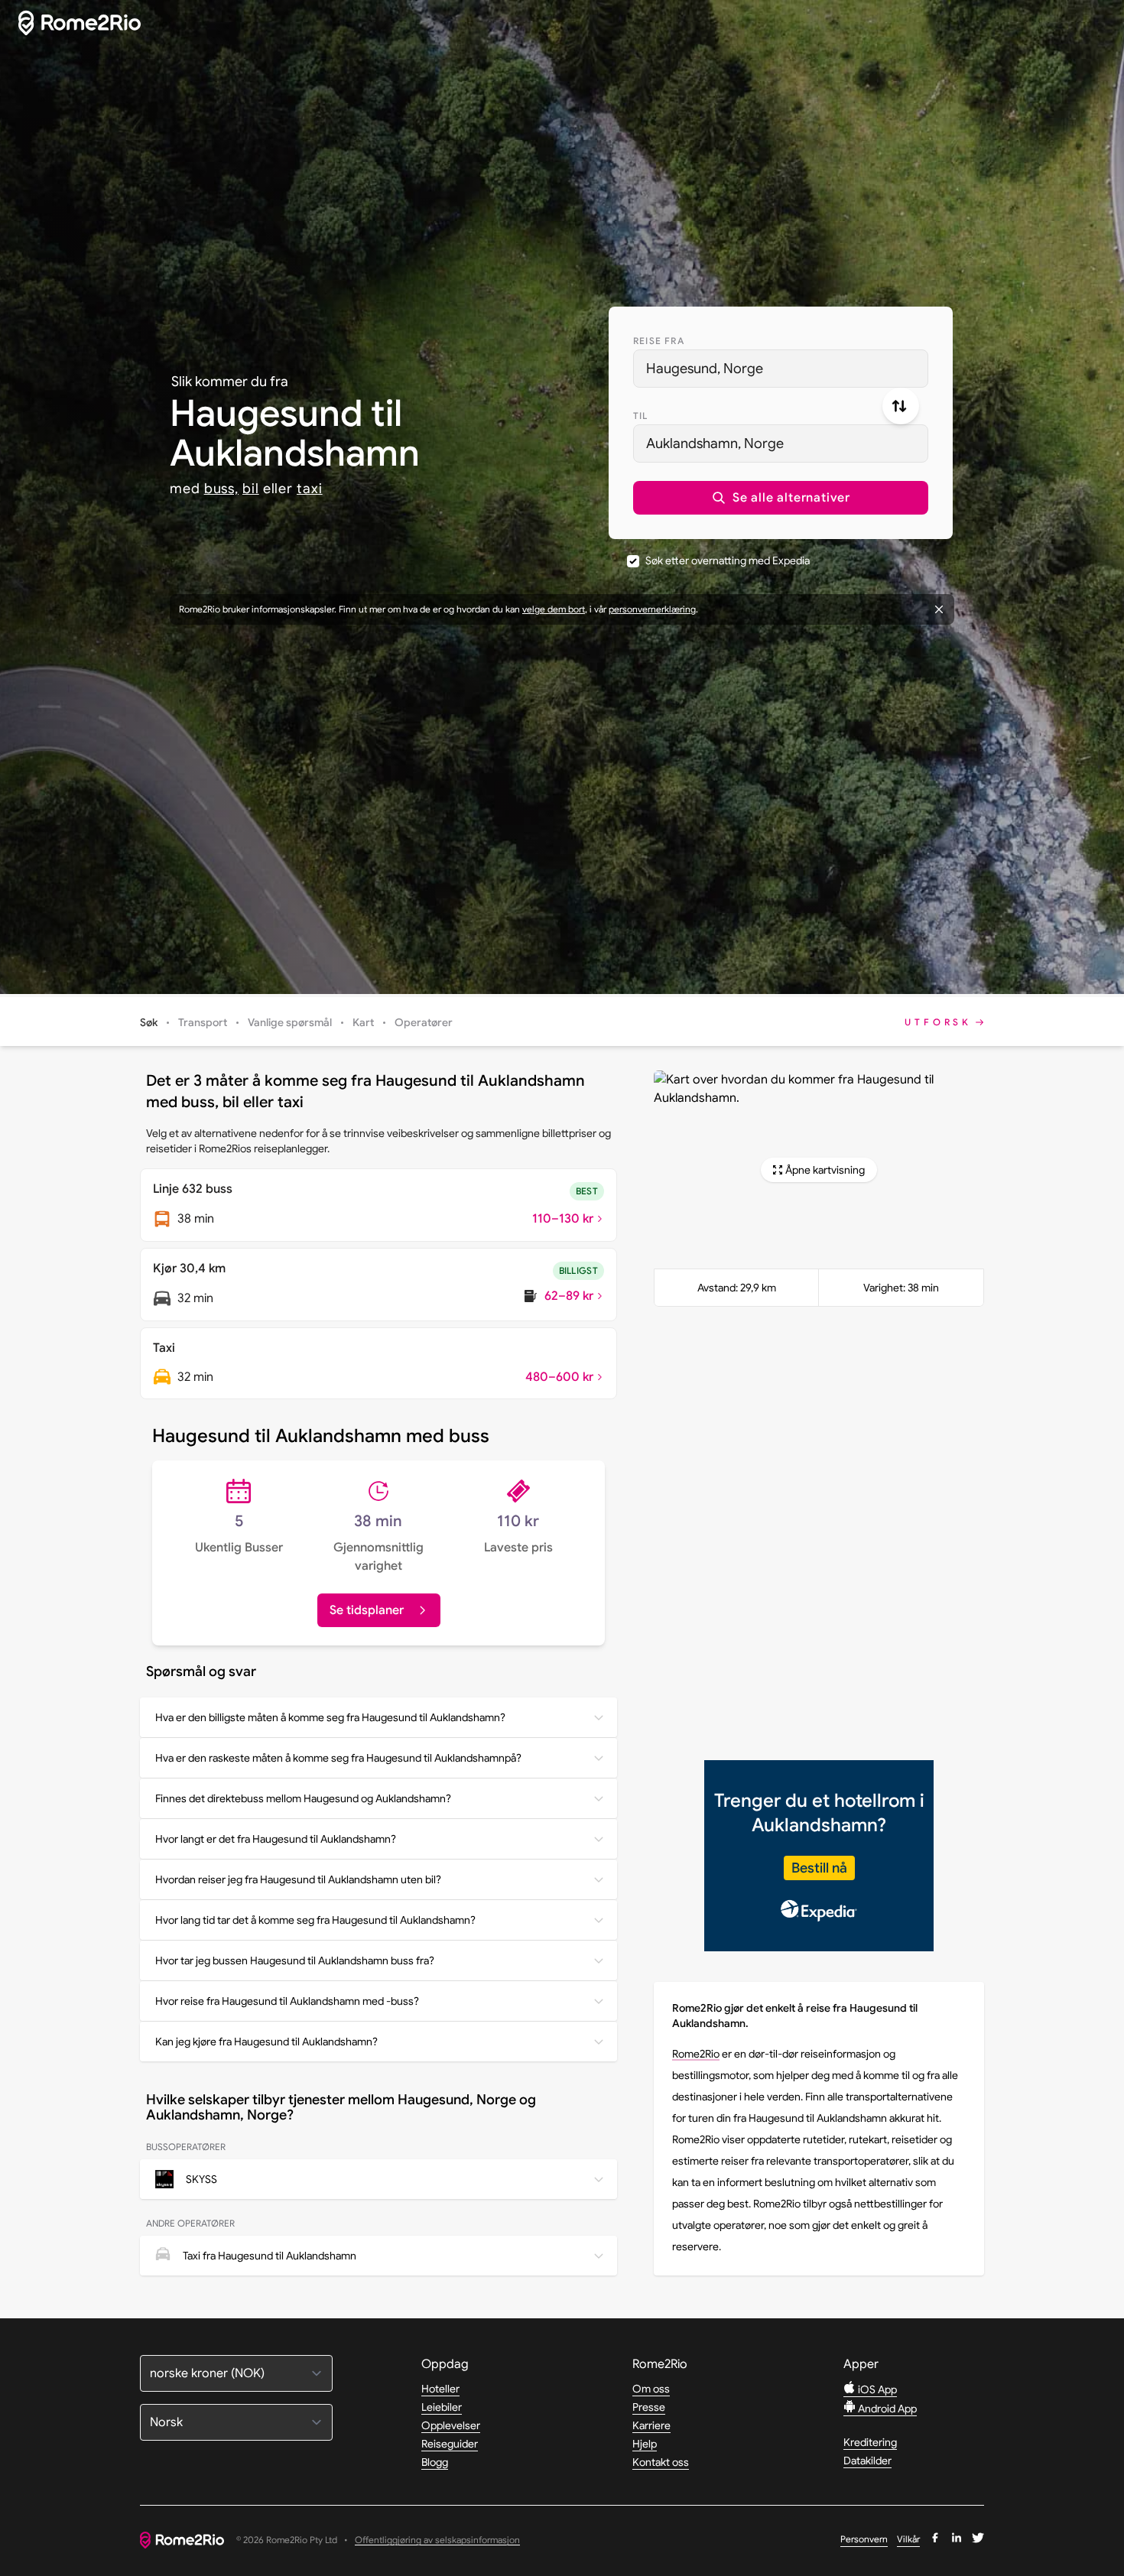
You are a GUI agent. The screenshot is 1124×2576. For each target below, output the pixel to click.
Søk (149, 1022)
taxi (310, 489)
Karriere (651, 2425)
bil (251, 489)
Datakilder (867, 2461)
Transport (203, 1022)
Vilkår (908, 2539)
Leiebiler (442, 2407)
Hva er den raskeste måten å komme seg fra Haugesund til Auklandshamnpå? (338, 1758)
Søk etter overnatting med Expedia (728, 560)
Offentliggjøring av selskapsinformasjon (437, 2540)
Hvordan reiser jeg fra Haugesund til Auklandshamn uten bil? (298, 1879)
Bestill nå (819, 1868)
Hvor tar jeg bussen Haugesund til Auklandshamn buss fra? (295, 1960)
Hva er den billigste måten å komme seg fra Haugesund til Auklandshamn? (330, 1717)
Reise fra (659, 341)
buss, (222, 489)
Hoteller (440, 2389)
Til (641, 416)
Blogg (435, 2462)
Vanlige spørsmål (290, 1022)
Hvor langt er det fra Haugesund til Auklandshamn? (276, 1839)
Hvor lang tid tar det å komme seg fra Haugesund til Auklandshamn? (315, 1920)
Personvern (864, 2539)
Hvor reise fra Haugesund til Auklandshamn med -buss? (287, 2001)
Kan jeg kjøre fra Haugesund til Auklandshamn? (266, 2042)
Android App (886, 2409)
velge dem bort (554, 609)
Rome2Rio (696, 2054)
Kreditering (870, 2442)
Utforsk (938, 1022)
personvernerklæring (652, 609)
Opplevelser (451, 2425)
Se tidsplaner (367, 1610)
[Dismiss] (939, 609)
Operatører (424, 1022)
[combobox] (781, 369)
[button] (781, 498)
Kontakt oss (661, 2462)
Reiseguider (450, 2444)
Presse (649, 2407)
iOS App (876, 2389)
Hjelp (645, 2444)
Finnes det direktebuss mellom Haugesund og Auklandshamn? (303, 1798)
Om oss (651, 2389)
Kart (363, 1022)
